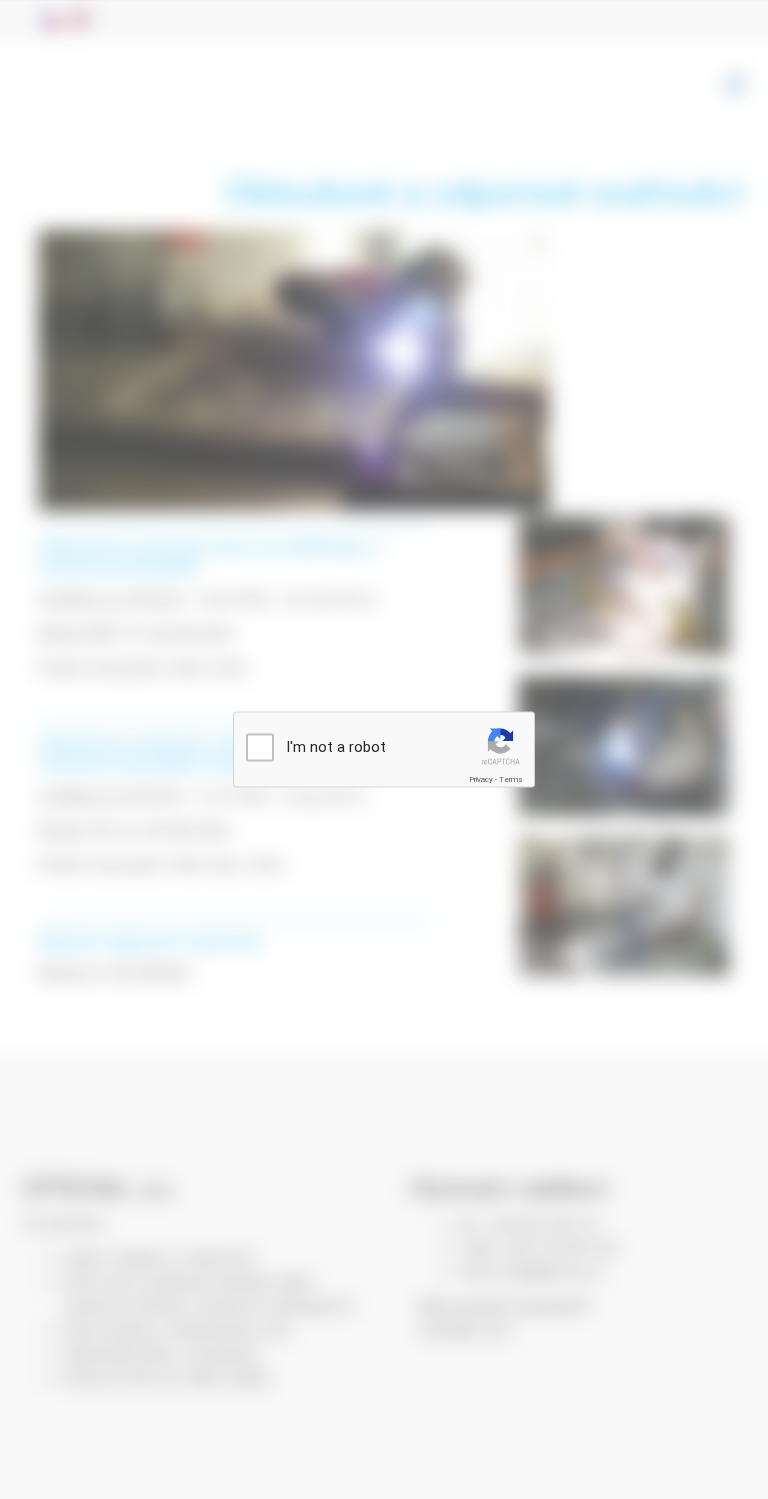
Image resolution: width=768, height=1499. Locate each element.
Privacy (481, 779)
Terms (511, 779)
